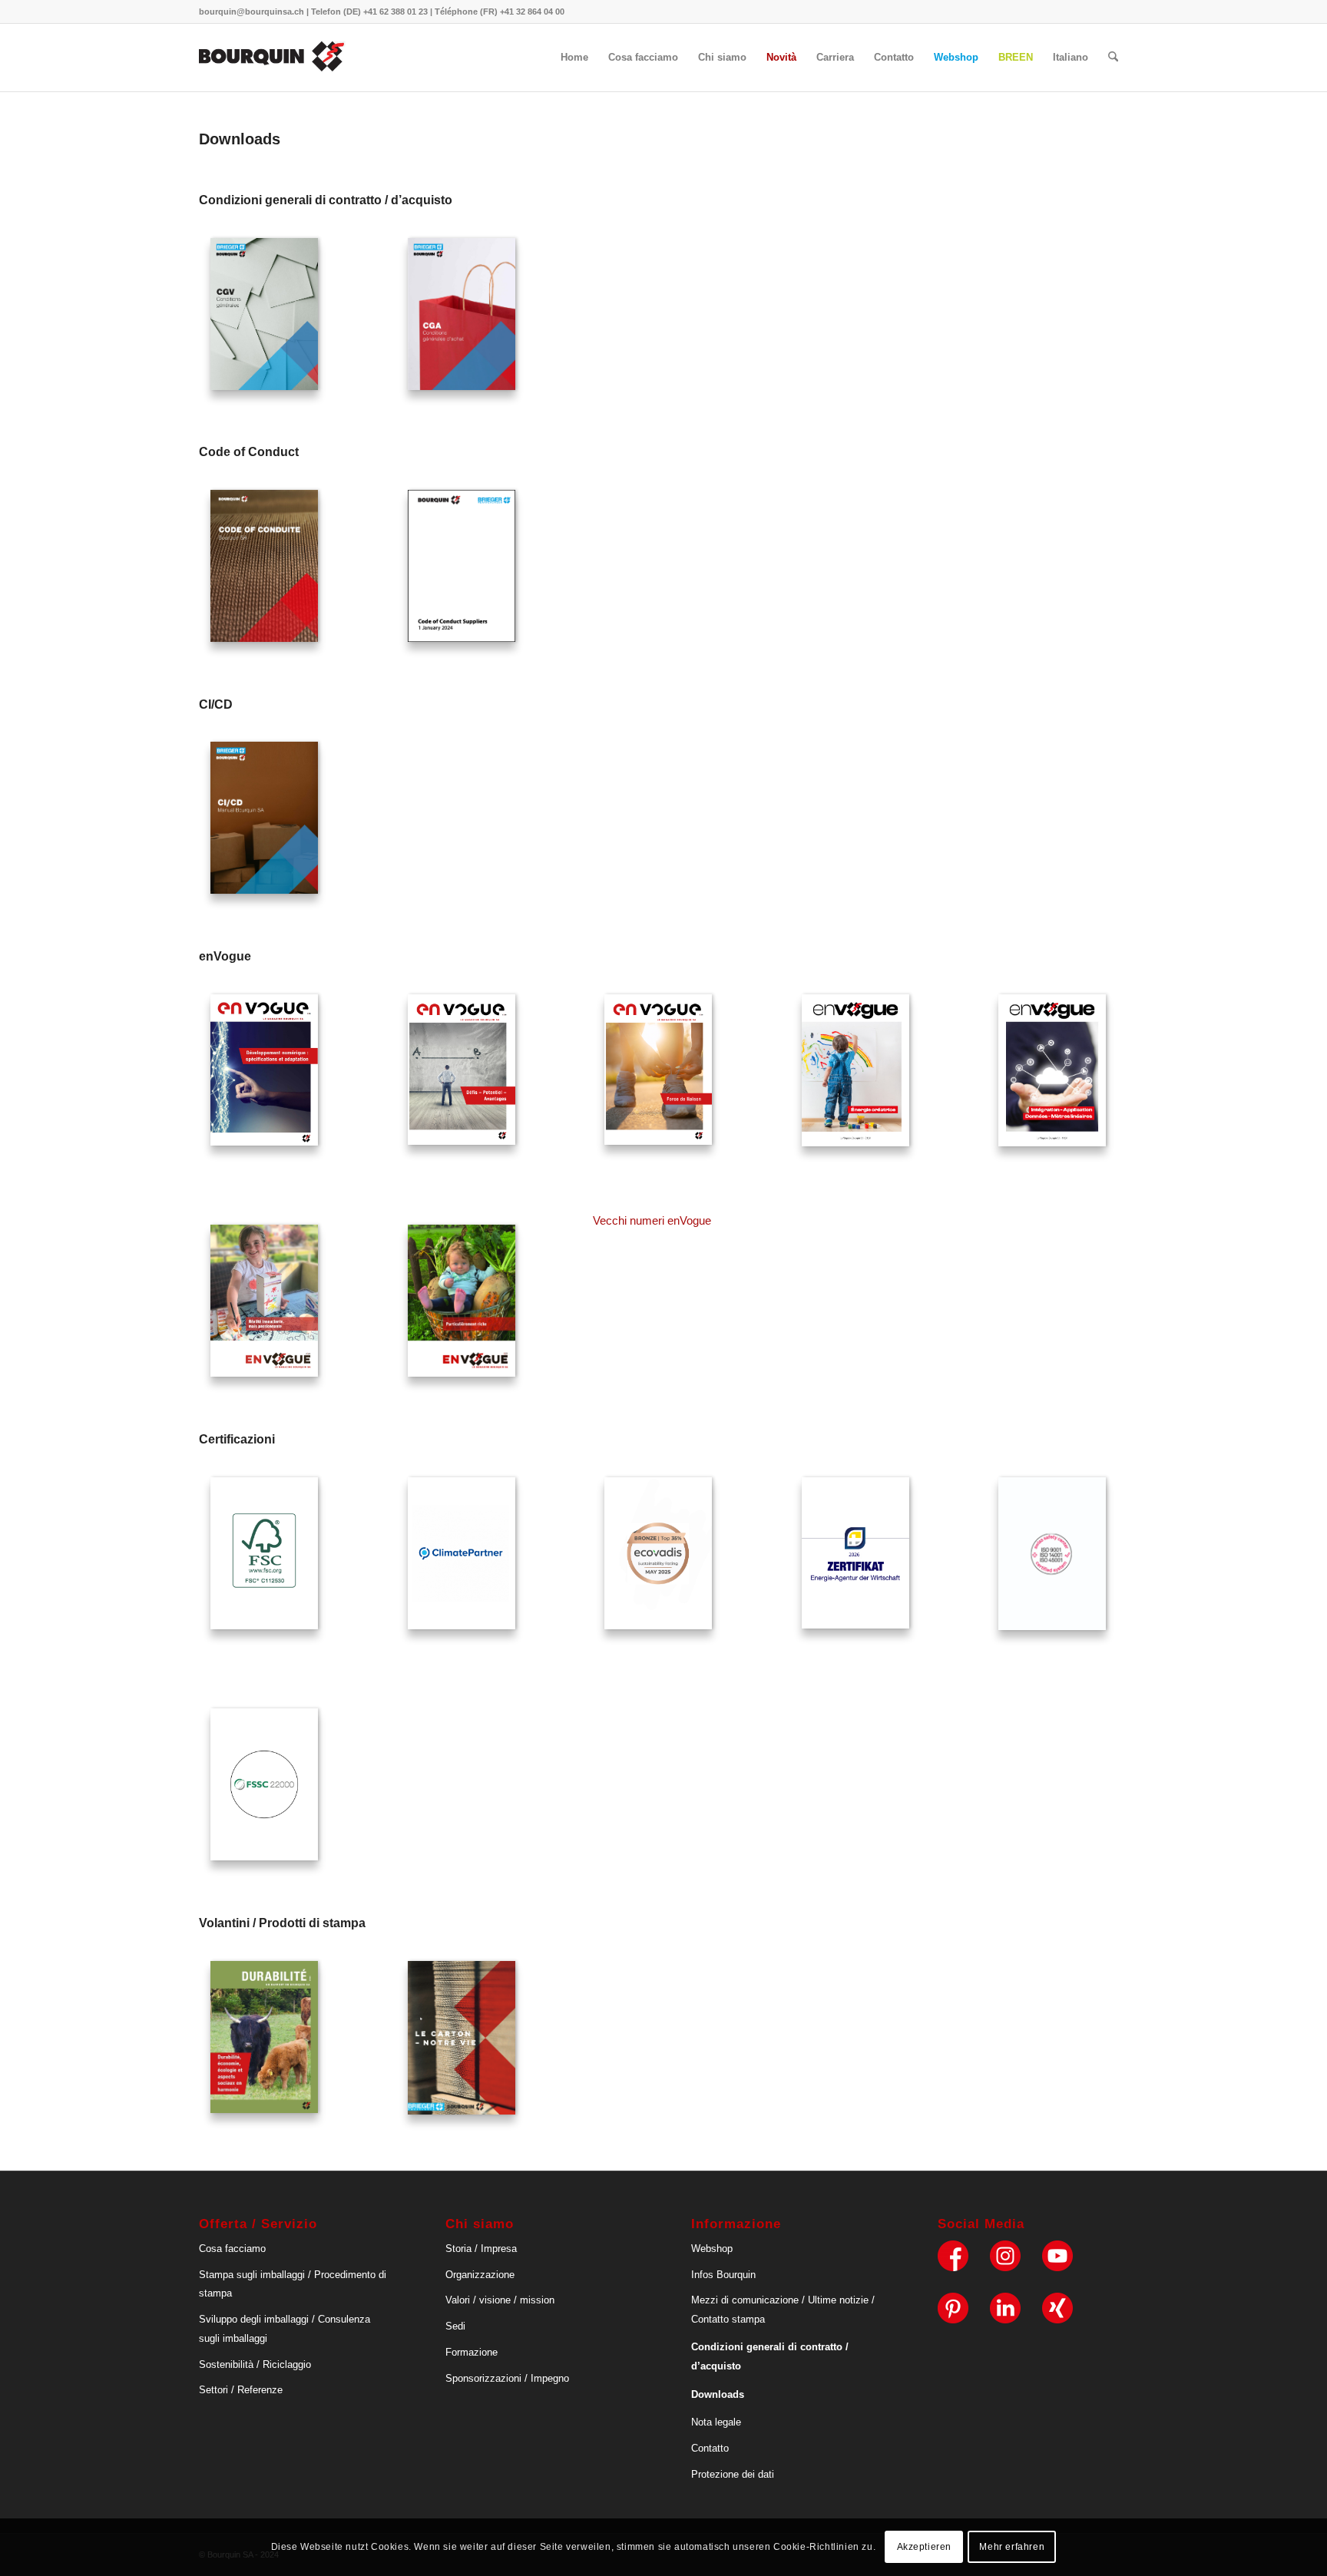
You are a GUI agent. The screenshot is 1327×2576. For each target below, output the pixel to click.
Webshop (712, 2249)
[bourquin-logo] (273, 58)
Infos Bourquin (723, 2275)
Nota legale (716, 2422)
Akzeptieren (925, 2547)
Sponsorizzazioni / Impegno (507, 2378)
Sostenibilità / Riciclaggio (255, 2364)
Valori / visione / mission (500, 2300)
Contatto (710, 2448)
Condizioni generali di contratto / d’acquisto (770, 2356)
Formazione (472, 2352)
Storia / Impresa (481, 2249)
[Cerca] (1113, 58)
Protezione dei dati (733, 2474)
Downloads (718, 2394)
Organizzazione (480, 2275)
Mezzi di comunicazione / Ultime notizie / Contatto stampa (783, 2310)
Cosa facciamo (232, 2249)
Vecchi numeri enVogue (652, 1220)
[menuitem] (574, 58)
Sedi (455, 2326)
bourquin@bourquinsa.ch (252, 12)
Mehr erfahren (1012, 2547)
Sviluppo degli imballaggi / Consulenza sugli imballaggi (285, 2329)
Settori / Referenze (241, 2390)
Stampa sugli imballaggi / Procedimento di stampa (293, 2284)
